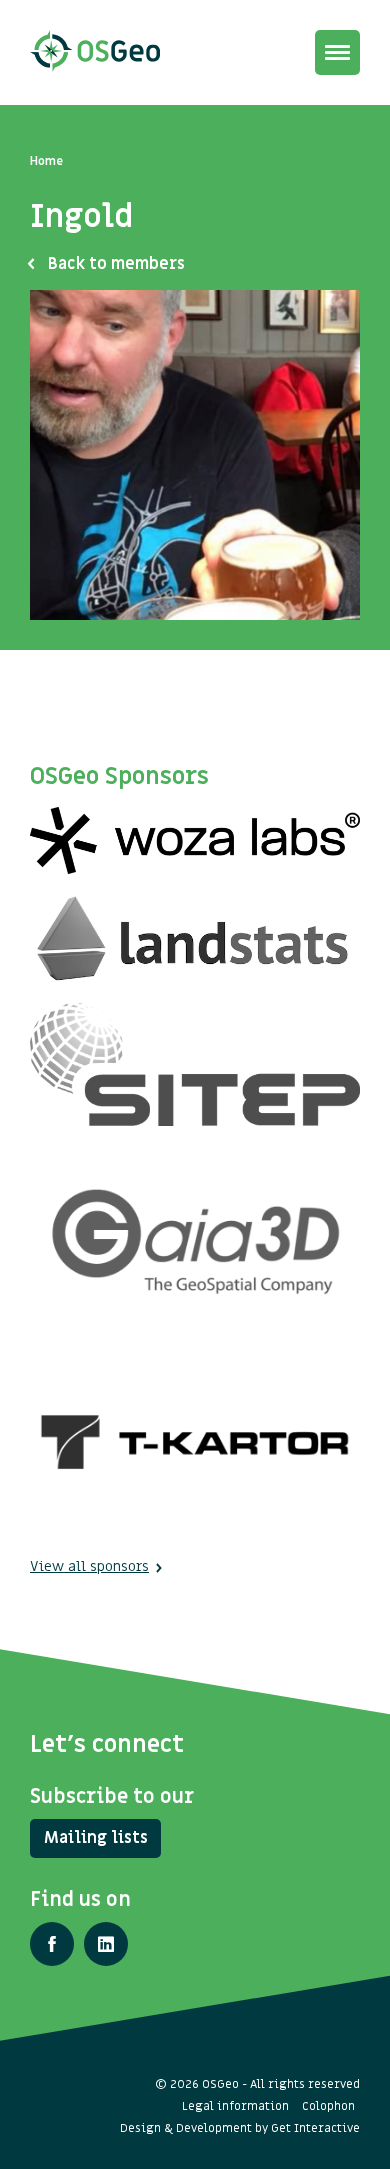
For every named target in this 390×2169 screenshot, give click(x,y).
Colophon (328, 2106)
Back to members (116, 264)
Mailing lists (96, 1838)
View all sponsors (89, 1566)
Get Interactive (315, 2128)
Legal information (235, 2106)
